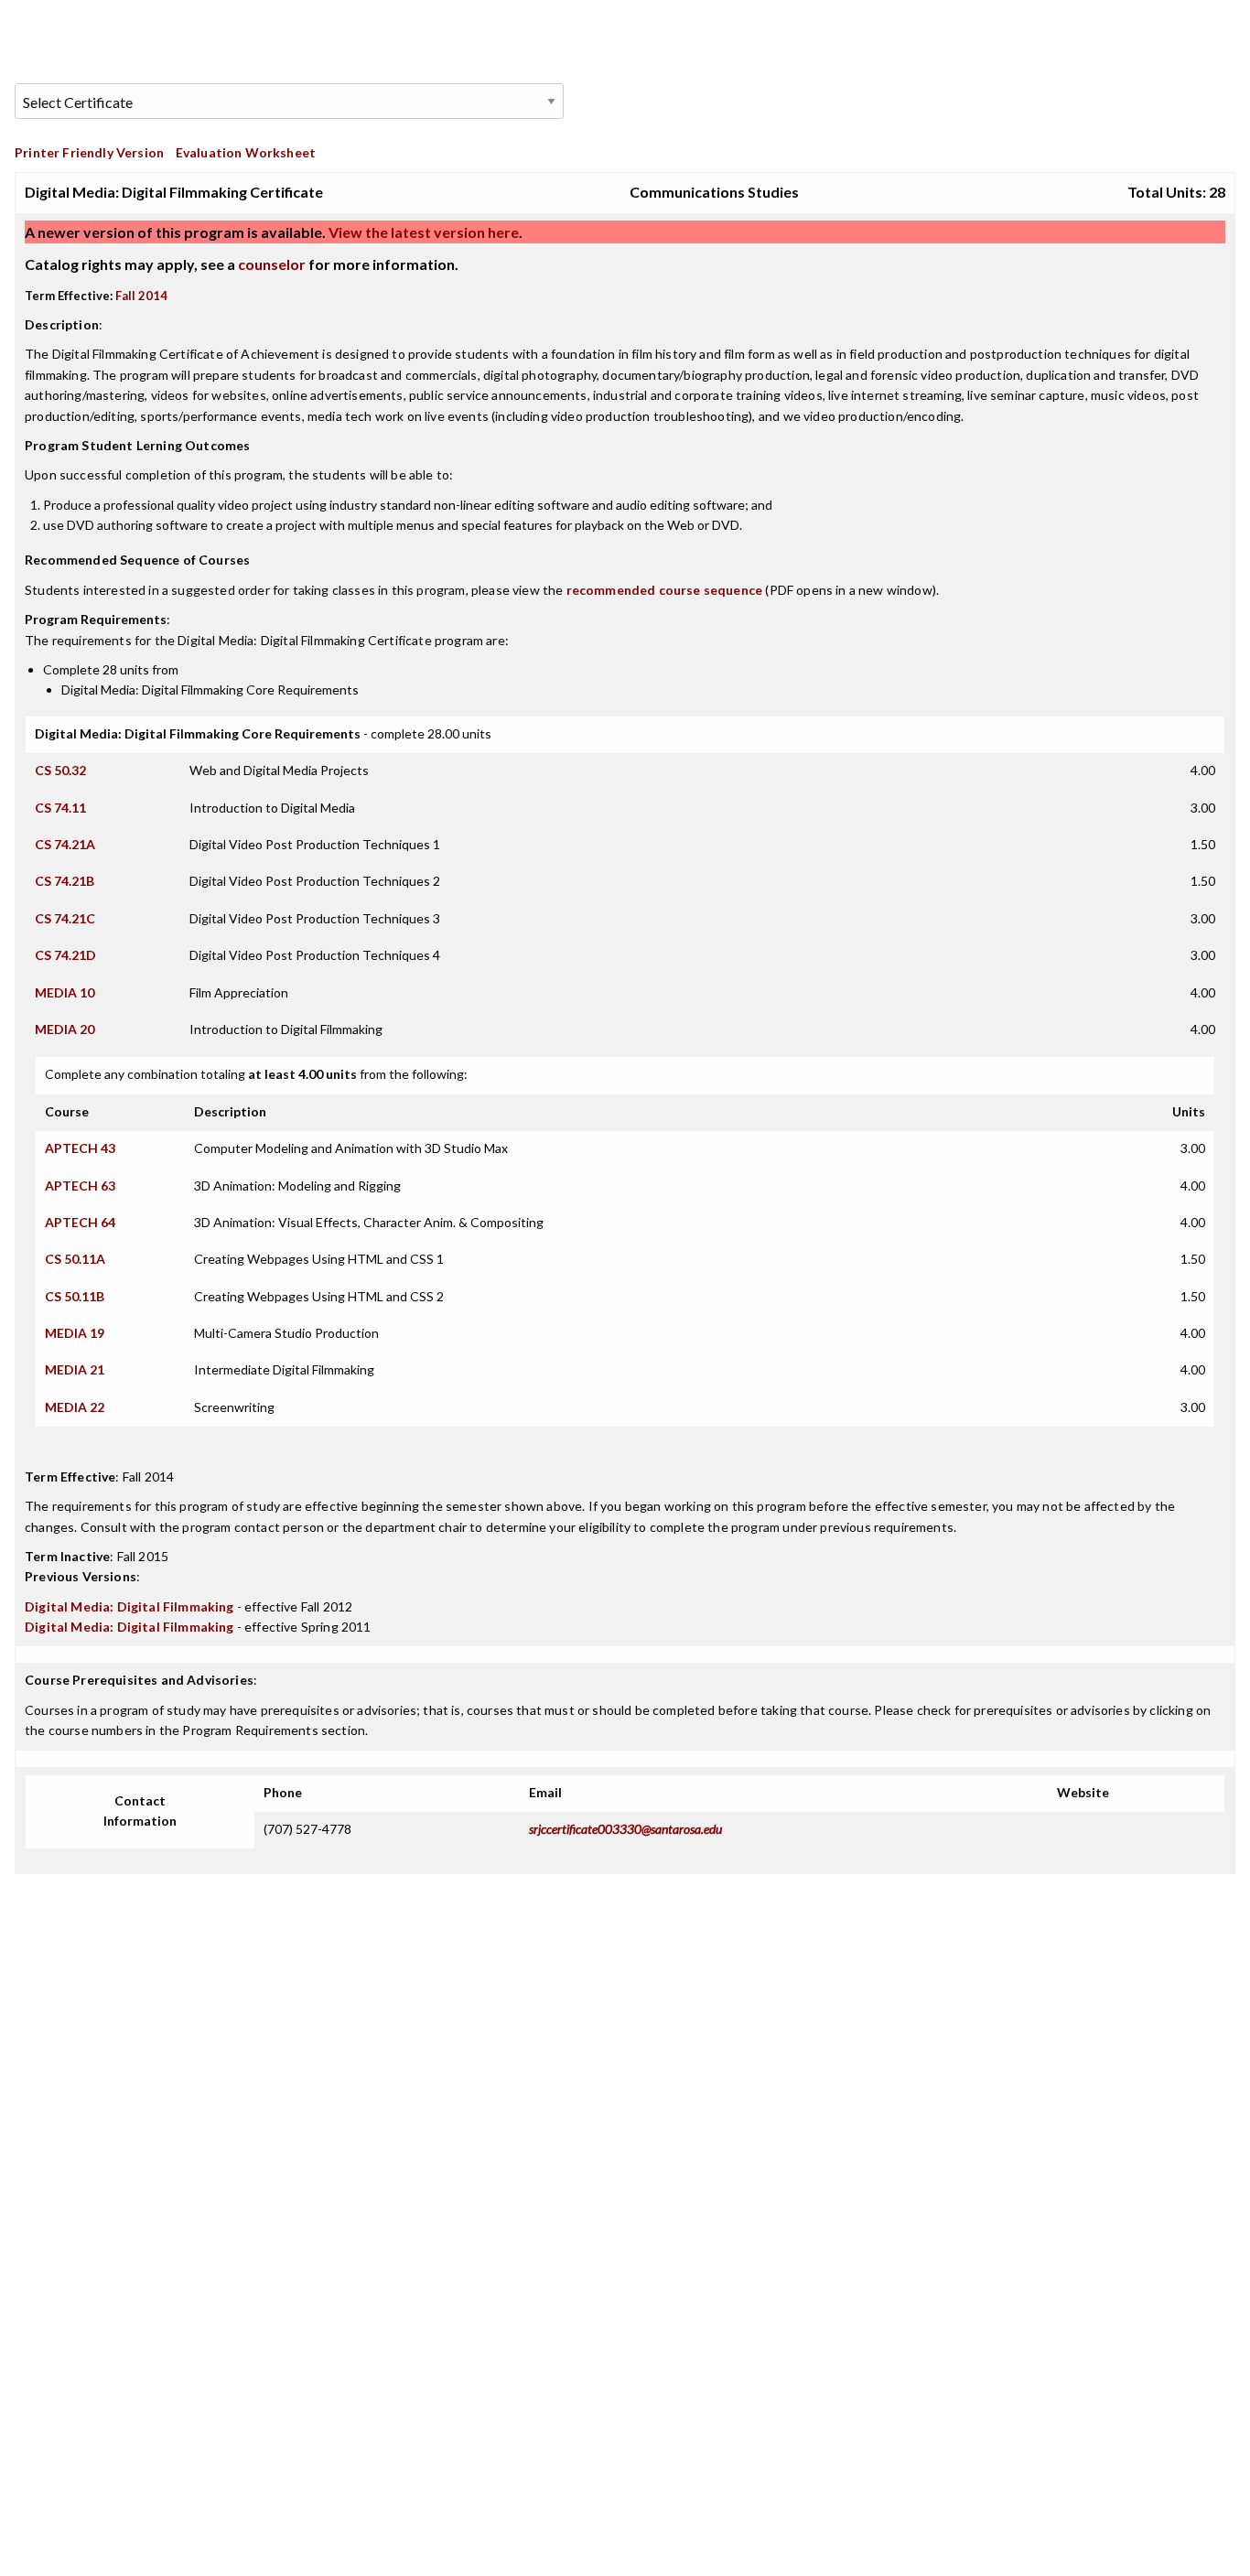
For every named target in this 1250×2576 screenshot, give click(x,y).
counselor (272, 264)
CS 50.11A (75, 1259)
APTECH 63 (80, 1186)
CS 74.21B (65, 881)
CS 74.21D (65, 955)
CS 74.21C (65, 918)
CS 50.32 (60, 770)
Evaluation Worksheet (246, 152)
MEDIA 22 (75, 1407)
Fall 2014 (141, 296)
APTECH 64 (80, 1222)
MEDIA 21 (75, 1369)
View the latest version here (422, 232)
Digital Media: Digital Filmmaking (129, 1606)
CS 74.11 (60, 808)
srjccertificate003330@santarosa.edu (625, 1829)
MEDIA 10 (65, 992)
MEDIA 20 (65, 1029)
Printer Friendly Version (89, 152)
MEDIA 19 (75, 1333)
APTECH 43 (80, 1148)
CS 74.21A (65, 844)
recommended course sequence (665, 590)
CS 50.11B (75, 1296)
